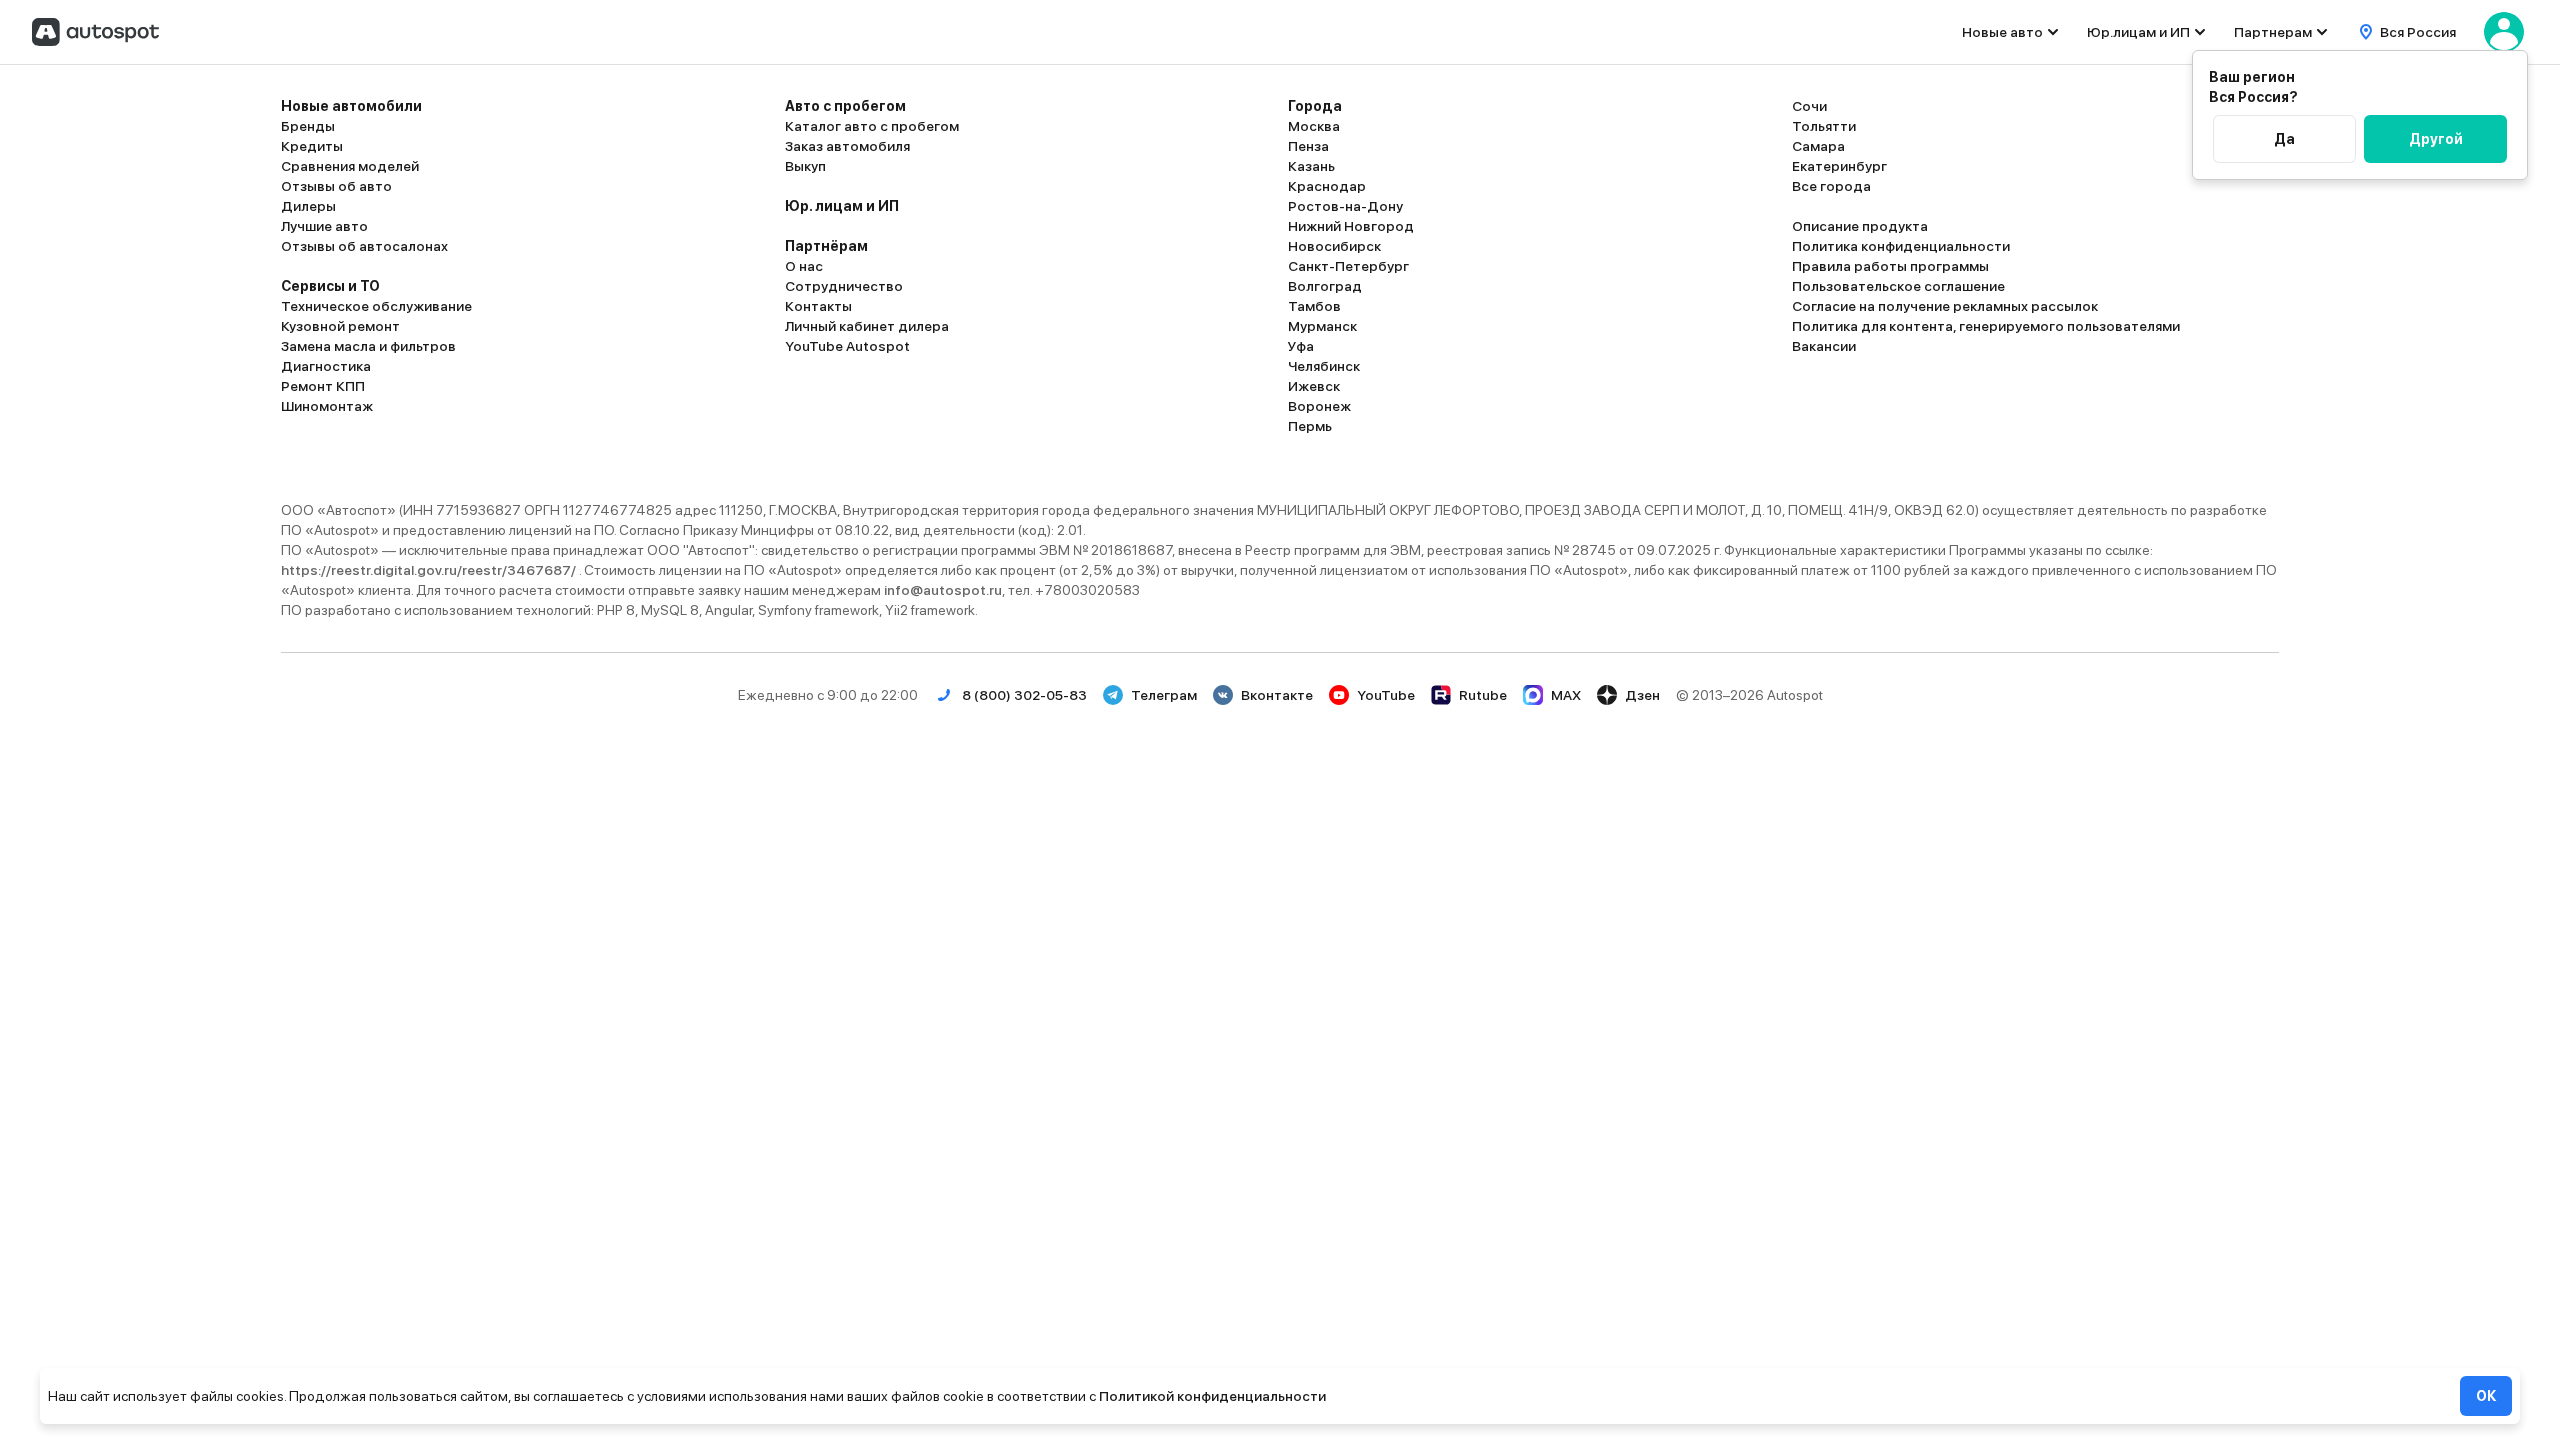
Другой (2436, 139)
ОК (2486, 1396)
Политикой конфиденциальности (1212, 1396)
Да (2284, 139)
